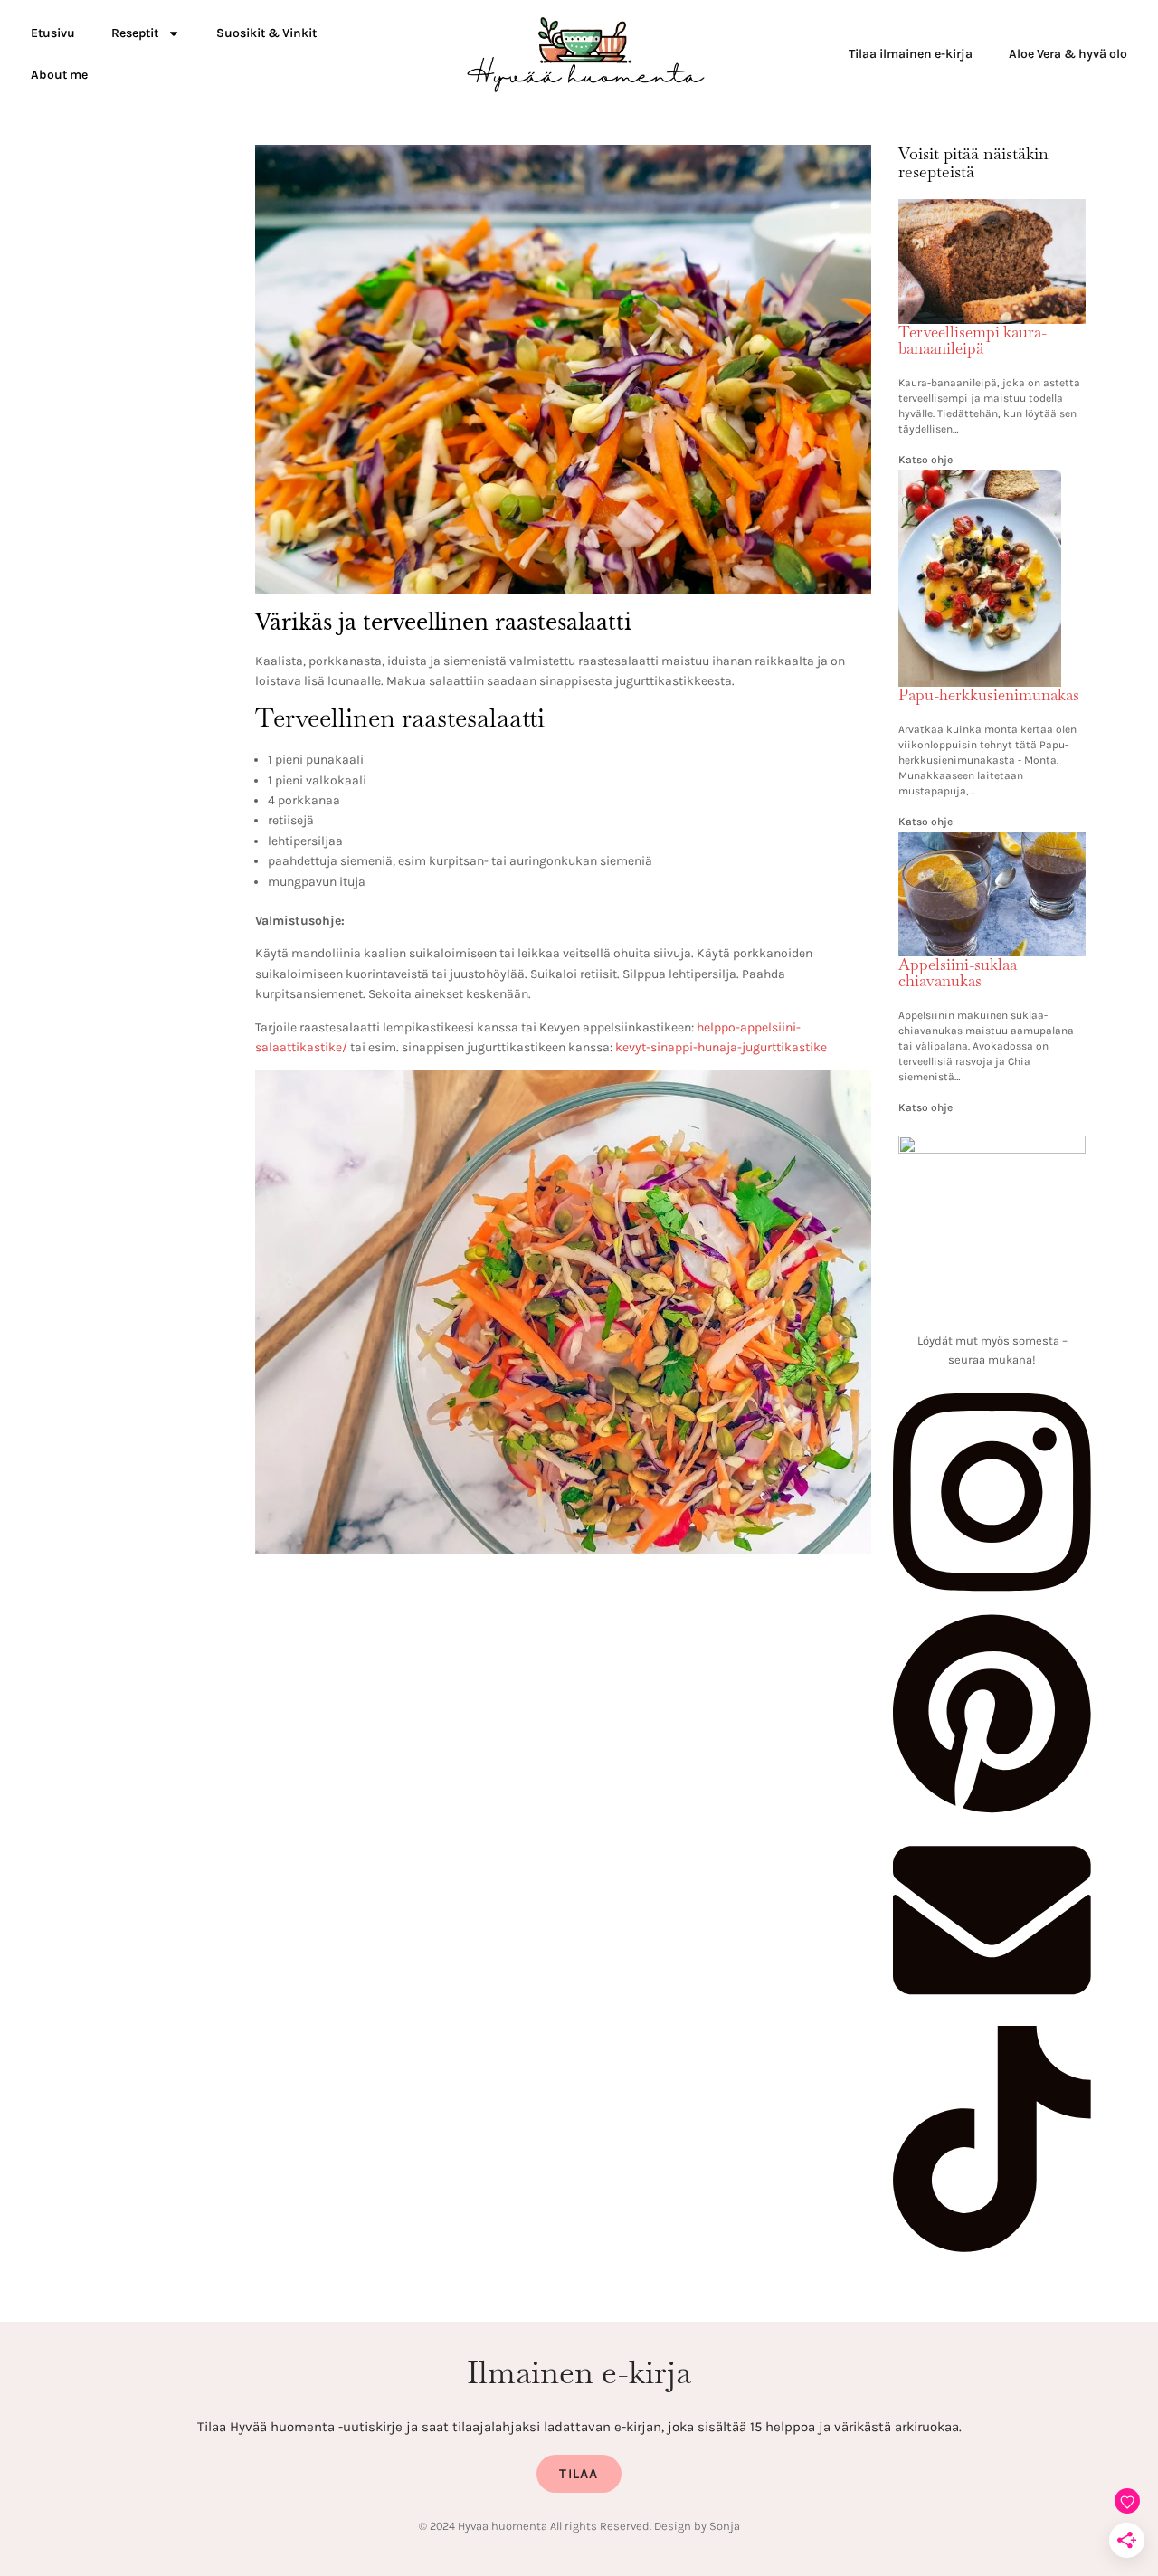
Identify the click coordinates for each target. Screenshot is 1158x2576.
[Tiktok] (992, 2248)
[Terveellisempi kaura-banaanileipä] (992, 210)
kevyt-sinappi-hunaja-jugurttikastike (721, 1047)
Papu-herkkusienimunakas (989, 695)
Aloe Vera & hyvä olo (1068, 54)
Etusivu (53, 33)
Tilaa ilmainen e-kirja (911, 54)
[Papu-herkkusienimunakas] (980, 480)
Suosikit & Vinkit (266, 33)
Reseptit (135, 33)
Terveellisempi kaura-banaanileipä (973, 341)
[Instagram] (992, 1601)
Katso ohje (925, 460)
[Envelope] (992, 2015)
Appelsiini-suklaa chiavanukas (958, 973)
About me (59, 75)
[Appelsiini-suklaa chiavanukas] (992, 842)
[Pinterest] (992, 1811)
